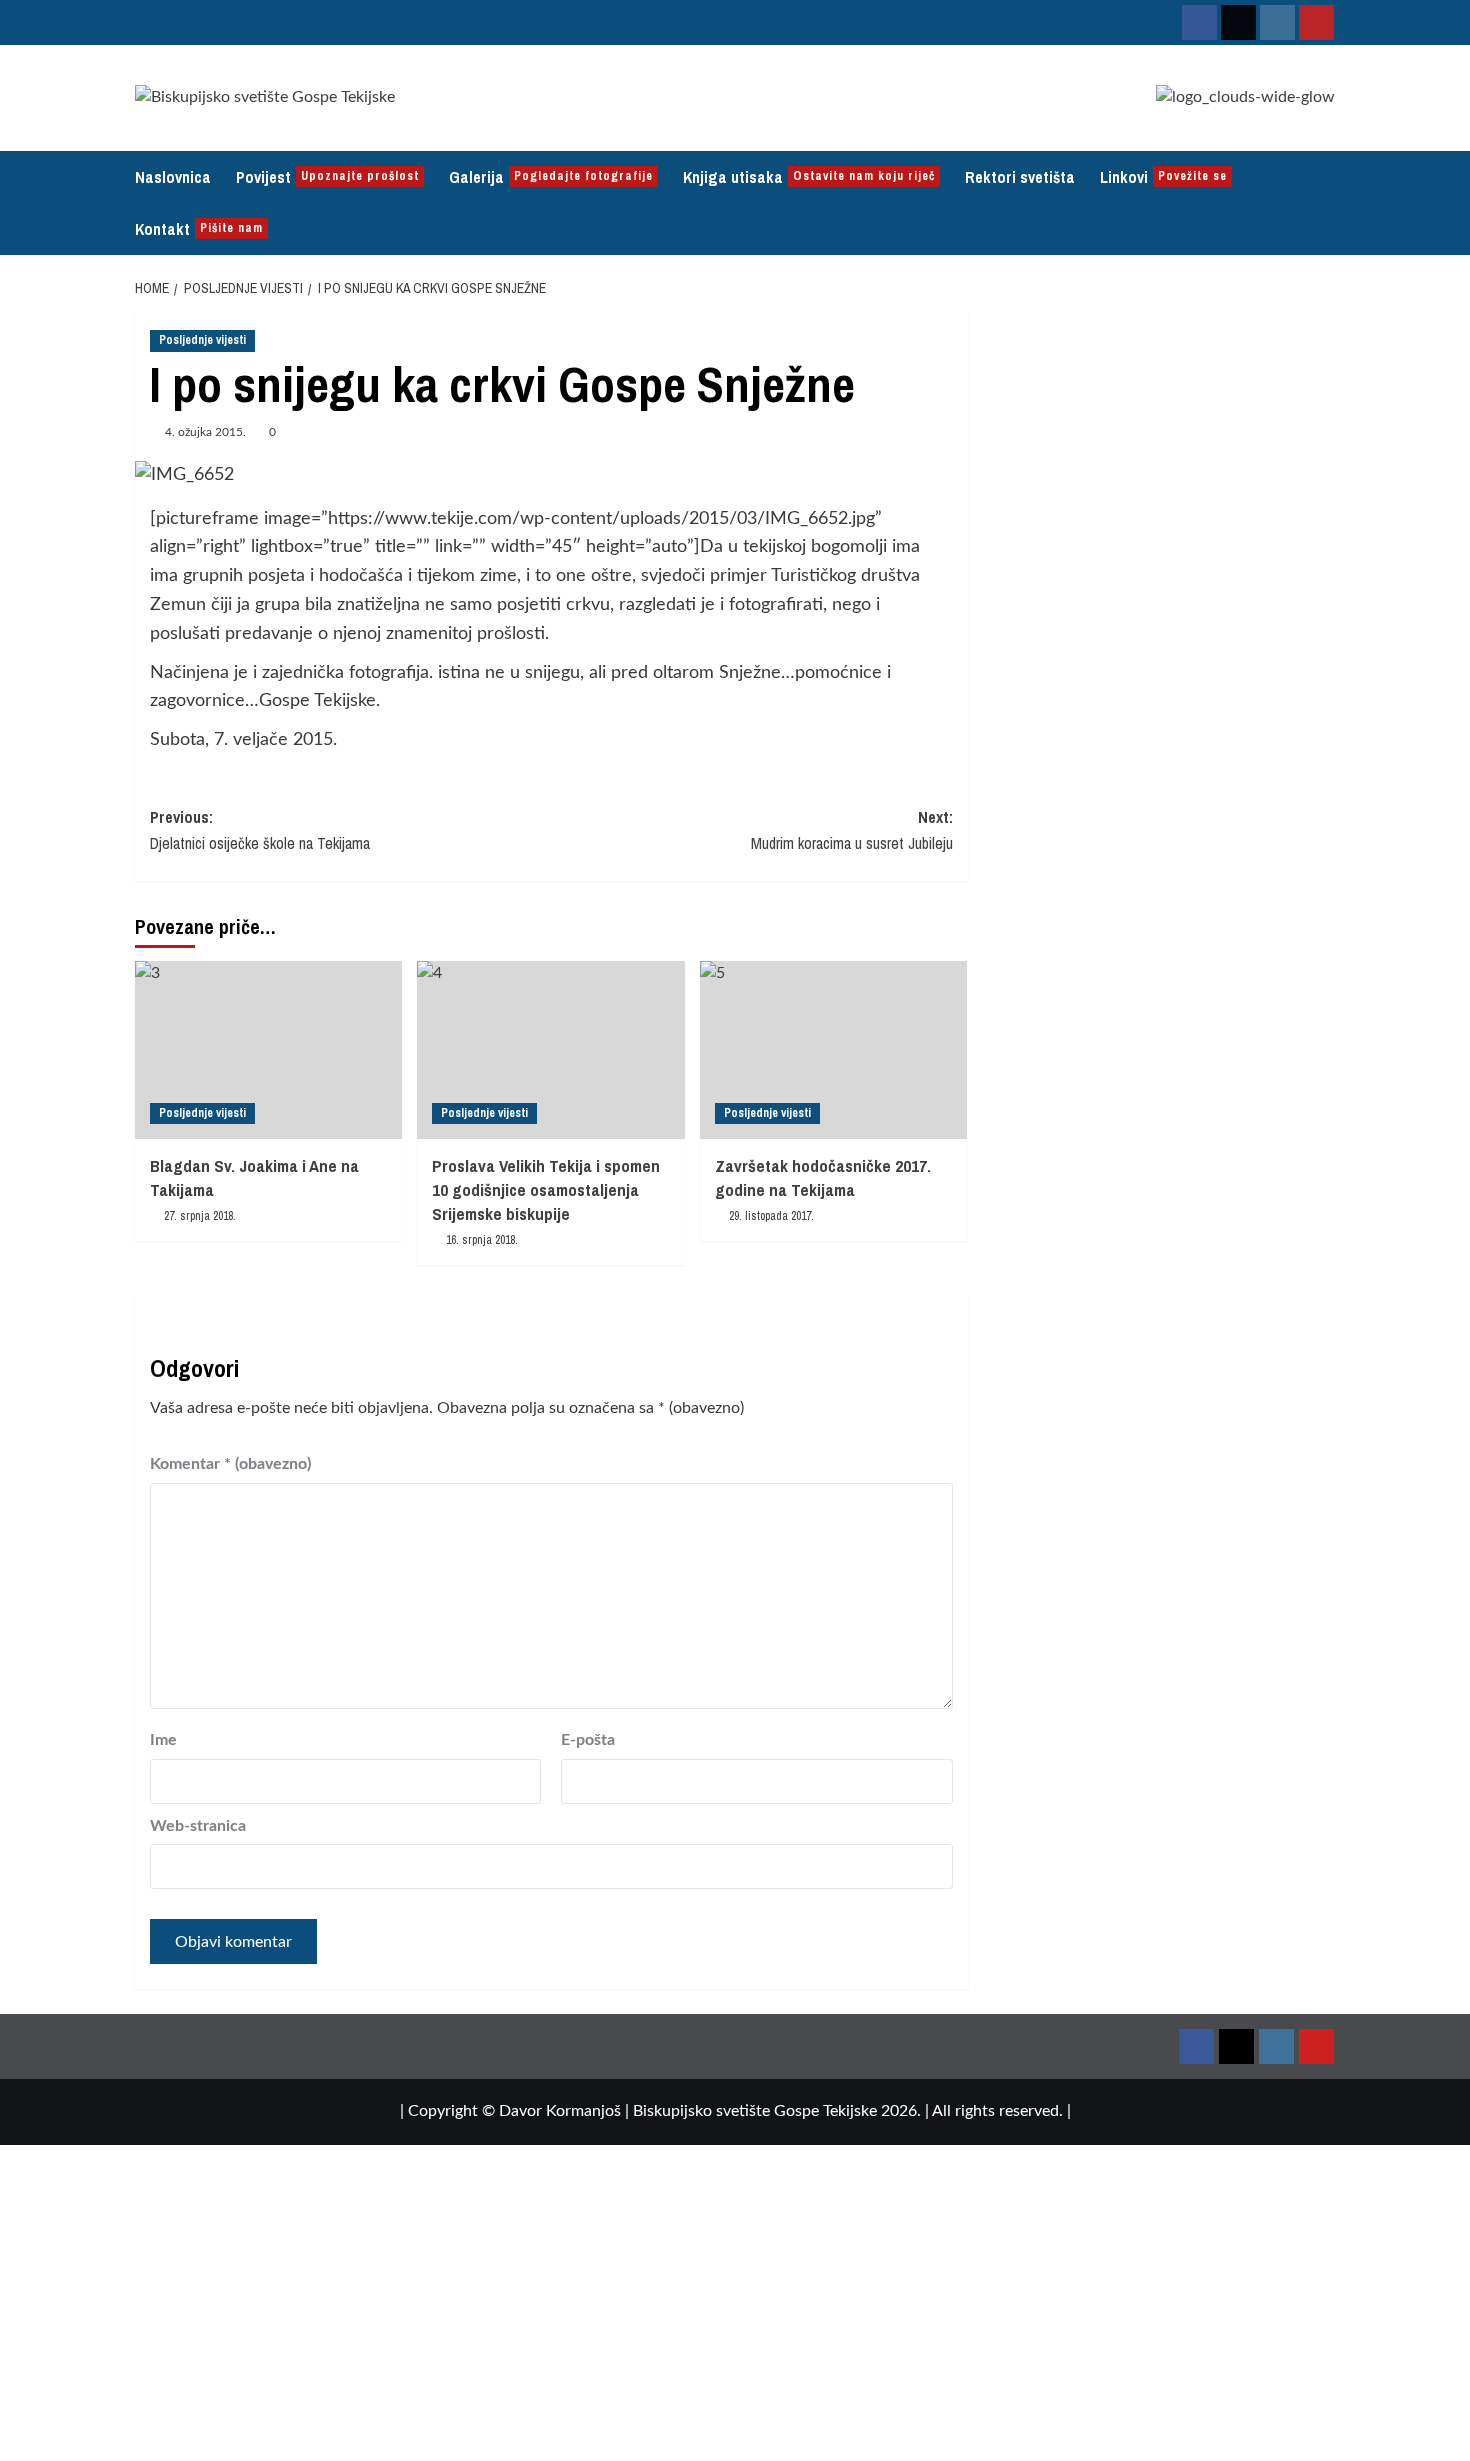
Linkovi (1163, 177)
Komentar (230, 1464)
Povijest (327, 177)
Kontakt (199, 229)
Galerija (551, 177)
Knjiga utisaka (809, 177)
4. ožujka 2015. (205, 432)
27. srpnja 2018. (200, 1216)
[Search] (1322, 202)
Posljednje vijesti (202, 340)
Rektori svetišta (1020, 177)
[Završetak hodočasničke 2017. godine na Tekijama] (833, 1050)
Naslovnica (173, 177)
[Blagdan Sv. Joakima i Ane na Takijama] (268, 1050)
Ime (163, 1740)
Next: (851, 830)
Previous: (260, 830)
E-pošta (588, 1740)
